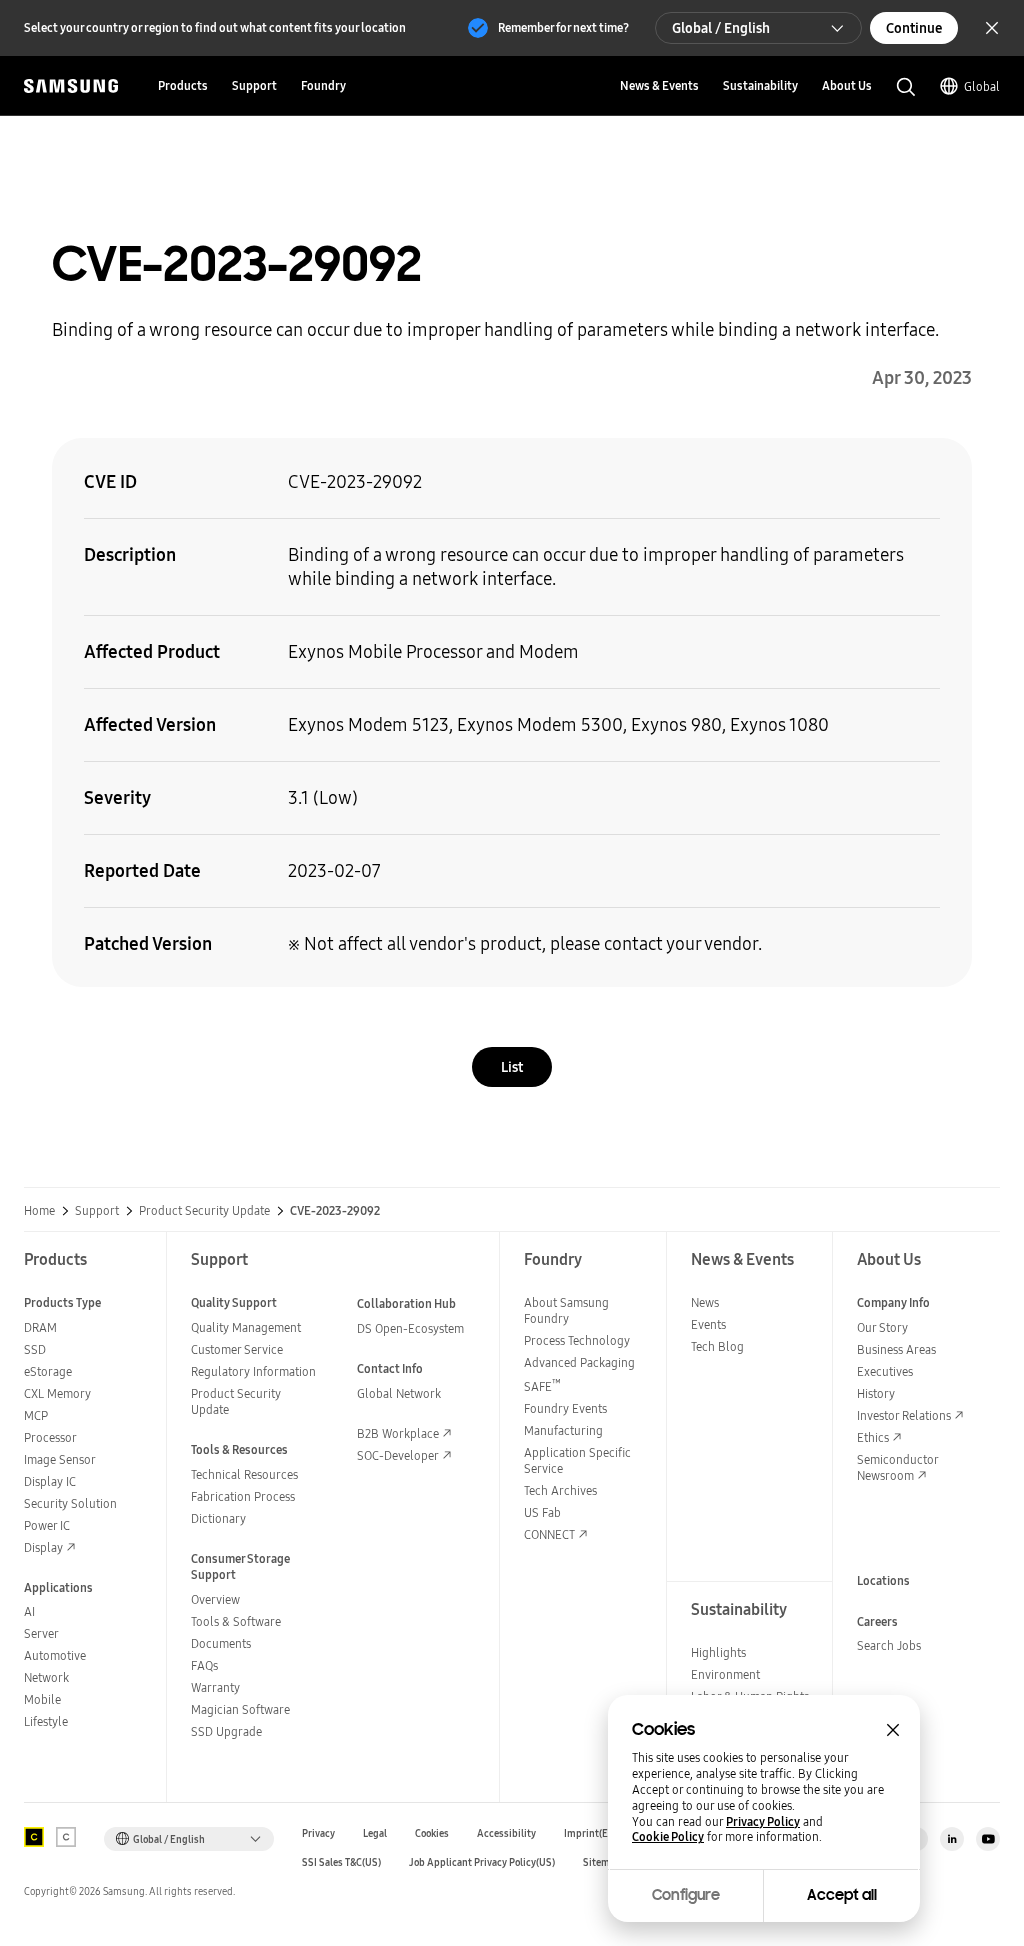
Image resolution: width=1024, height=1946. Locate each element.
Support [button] (254, 85)
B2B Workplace (398, 1433)
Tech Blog (717, 1346)
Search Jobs (889, 1645)
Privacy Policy (763, 1822)
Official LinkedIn (952, 1839)
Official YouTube (988, 1839)
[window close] (893, 1730)
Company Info (893, 1302)
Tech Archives (560, 1490)
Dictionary (218, 1518)
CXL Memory (57, 1393)
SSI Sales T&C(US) (341, 1862)
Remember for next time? (563, 27)
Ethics (873, 1437)
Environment (725, 1674)
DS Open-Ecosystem (410, 1328)
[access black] (34, 1837)
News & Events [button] (659, 85)
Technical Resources (244, 1474)
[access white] (66, 1837)
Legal (375, 1833)
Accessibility (506, 1833)
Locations (883, 1580)
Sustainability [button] (760, 85)
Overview (215, 1599)
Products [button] (183, 85)
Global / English (721, 28)
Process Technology (577, 1340)
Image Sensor (60, 1459)
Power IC (47, 1525)
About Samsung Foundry (566, 1310)
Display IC (50, 1481)
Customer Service (237, 1349)
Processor (50, 1437)
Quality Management (246, 1327)
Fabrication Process (243, 1496)
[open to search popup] (906, 87)
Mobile (42, 1699)
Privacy (318, 1833)
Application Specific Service (577, 1460)
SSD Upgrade (226, 1731)
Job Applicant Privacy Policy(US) (482, 1862)
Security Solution (70, 1503)
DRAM (40, 1327)
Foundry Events (565, 1408)
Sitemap (602, 1862)
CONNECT (549, 1534)
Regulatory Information (253, 1371)
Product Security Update (204, 1211)
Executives (885, 1371)
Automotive (55, 1655)
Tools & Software (236, 1621)
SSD (35, 1349)
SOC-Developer (398, 1455)
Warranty (215, 1687)
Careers (877, 1621)
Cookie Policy (668, 1837)
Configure (686, 1895)
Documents (221, 1643)
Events (708, 1324)
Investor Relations (904, 1415)
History (876, 1393)
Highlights (718, 1652)
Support (97, 1211)
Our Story (882, 1327)
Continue (914, 28)
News (705, 1302)
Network (46, 1677)
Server (41, 1633)
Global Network (399, 1393)
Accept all (842, 1895)
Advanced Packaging (579, 1362)
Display (43, 1547)
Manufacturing (563, 1430)
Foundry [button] (323, 85)
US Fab (542, 1512)
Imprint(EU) (591, 1833)
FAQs (204, 1665)
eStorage (48, 1371)
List (512, 1067)
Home (39, 1211)
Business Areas (896, 1349)
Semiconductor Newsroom (897, 1467)
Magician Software (240, 1709)
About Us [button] (847, 85)
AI (29, 1611)
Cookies (432, 1833)
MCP (36, 1415)
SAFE (542, 1386)
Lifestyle (46, 1721)
